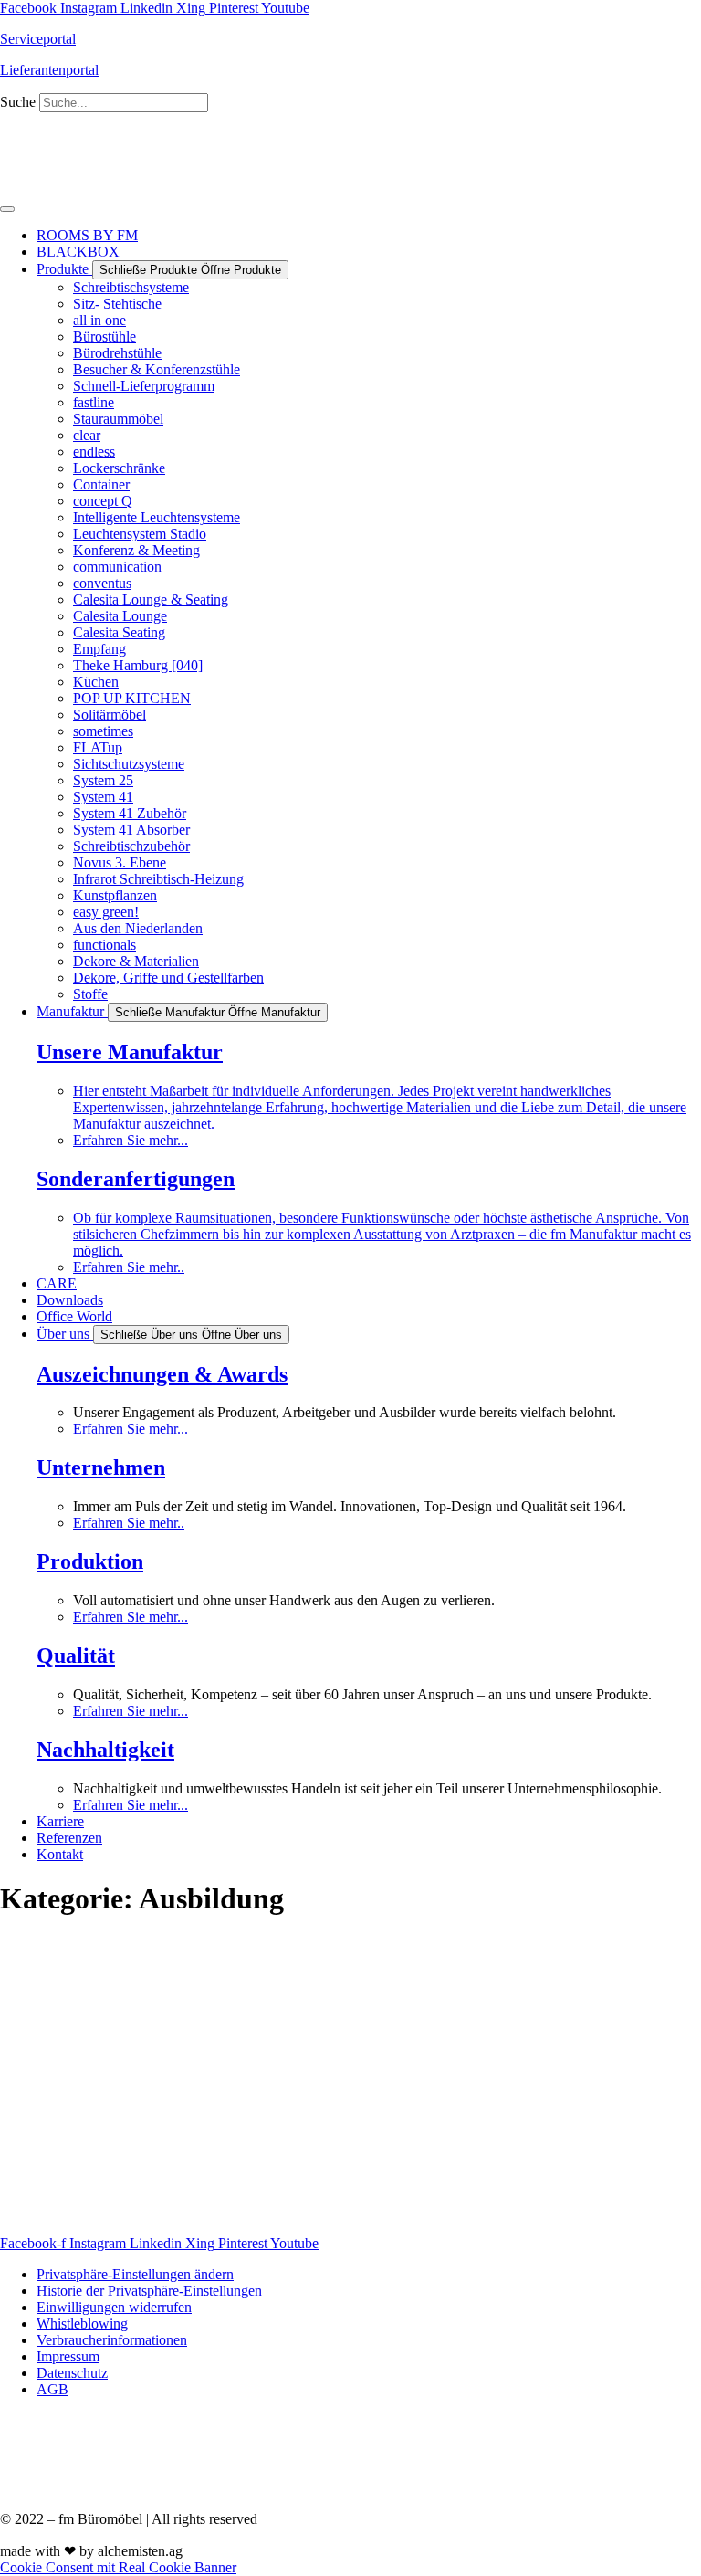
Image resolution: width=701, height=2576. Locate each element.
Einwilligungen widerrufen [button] (114, 2307)
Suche (18, 102)
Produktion (90, 1561)
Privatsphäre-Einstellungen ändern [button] (135, 2274)
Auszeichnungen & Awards (162, 1374)
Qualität (76, 1656)
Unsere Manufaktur (130, 1052)
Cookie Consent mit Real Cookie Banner (118, 2567)
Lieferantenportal (49, 70)
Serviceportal (38, 39)
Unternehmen (101, 1467)
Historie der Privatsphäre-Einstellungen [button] (149, 2291)
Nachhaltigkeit (105, 1750)
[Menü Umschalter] (7, 209)
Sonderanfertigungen (136, 1179)
